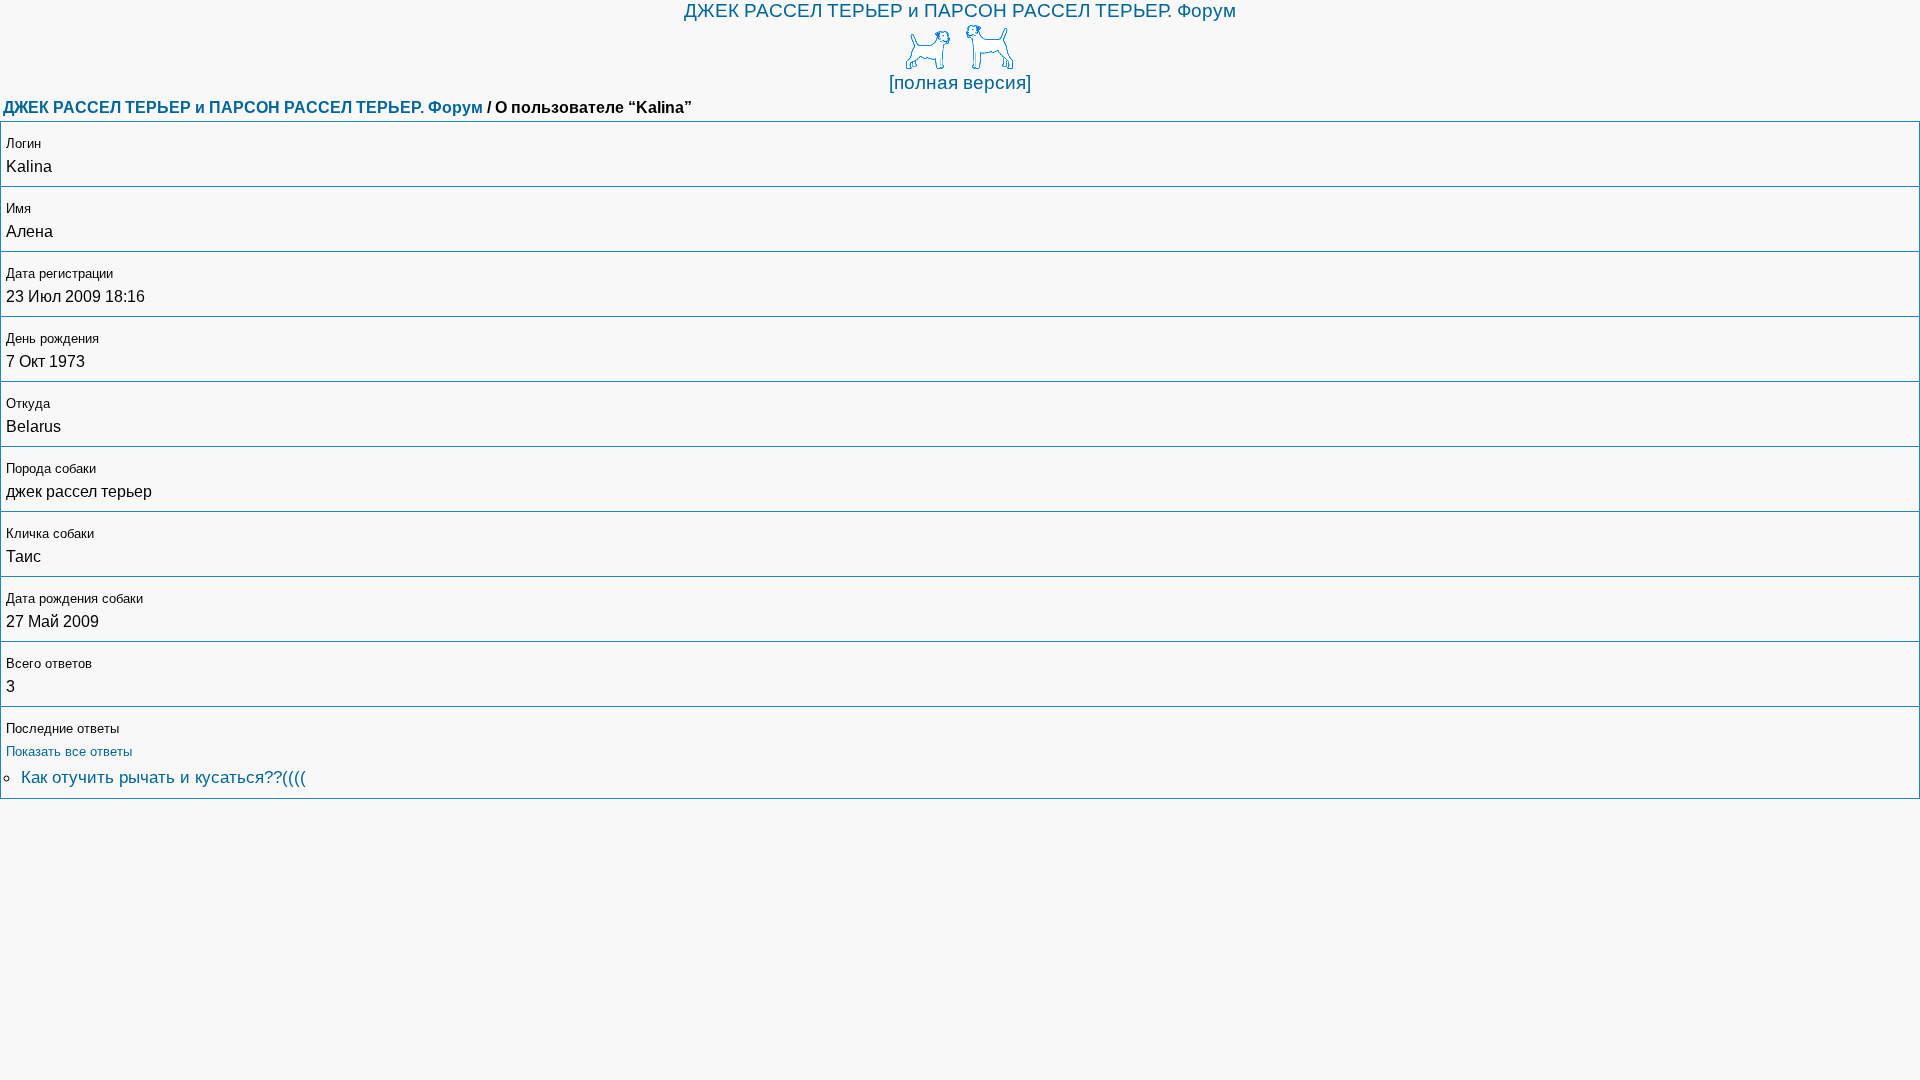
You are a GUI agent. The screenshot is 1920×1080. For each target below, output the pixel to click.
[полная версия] (960, 82)
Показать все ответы (69, 751)
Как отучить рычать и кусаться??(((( (163, 777)
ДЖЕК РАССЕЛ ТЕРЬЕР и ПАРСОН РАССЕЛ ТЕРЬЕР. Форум (960, 10)
